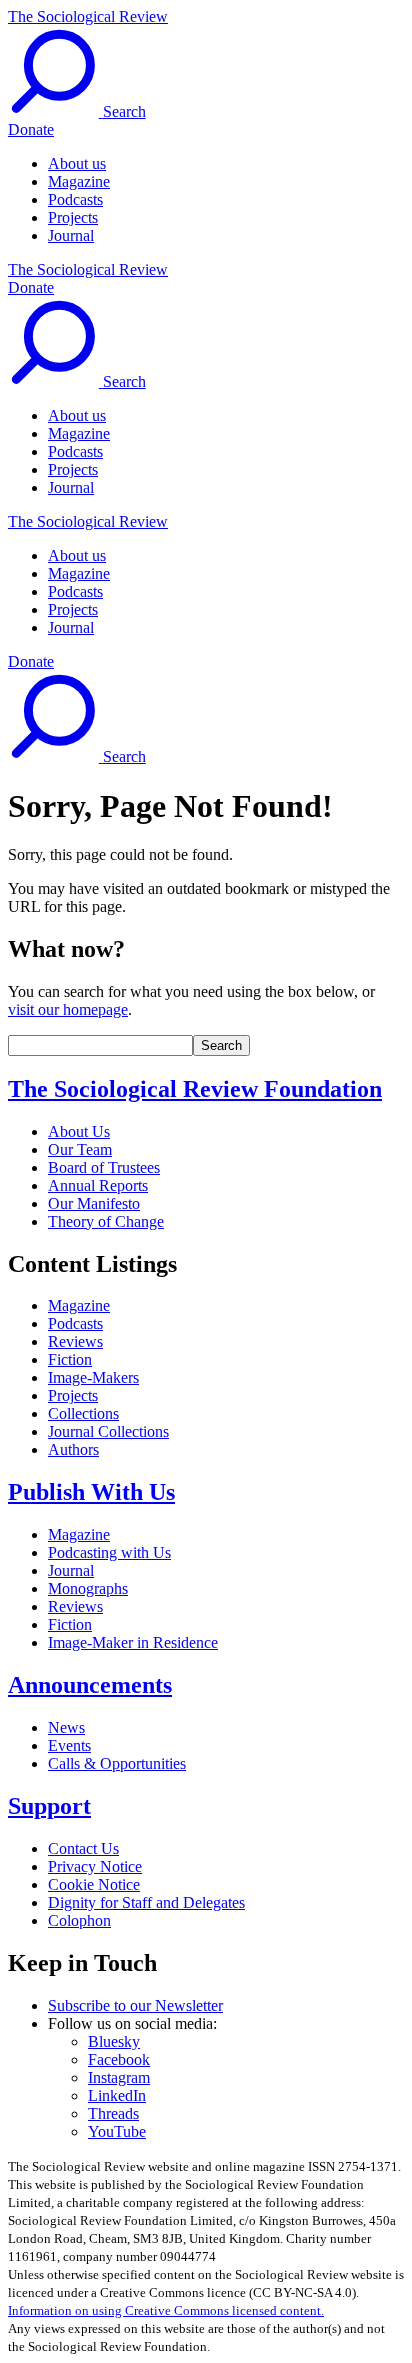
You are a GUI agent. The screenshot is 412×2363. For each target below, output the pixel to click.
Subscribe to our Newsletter (135, 2005)
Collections (83, 1413)
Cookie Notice (94, 1884)
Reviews (75, 1341)
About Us (79, 1131)
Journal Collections (108, 1431)
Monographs (88, 1588)
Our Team (80, 1149)
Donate (31, 129)
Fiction (70, 1359)
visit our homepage (68, 1009)
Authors (73, 1449)
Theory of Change (106, 1221)
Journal (71, 235)
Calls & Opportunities (117, 1763)
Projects (73, 217)
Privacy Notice (95, 1866)
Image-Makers (93, 1377)
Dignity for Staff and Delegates (146, 1902)
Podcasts (75, 199)
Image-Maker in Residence (133, 1642)
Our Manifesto (94, 1203)
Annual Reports (98, 1185)
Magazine (79, 181)
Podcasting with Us (109, 1552)
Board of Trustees (104, 1167)
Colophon (79, 1920)
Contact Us (83, 1848)
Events (69, 1745)
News (66, 1727)
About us (77, 163)
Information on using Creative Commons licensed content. (166, 2310)
